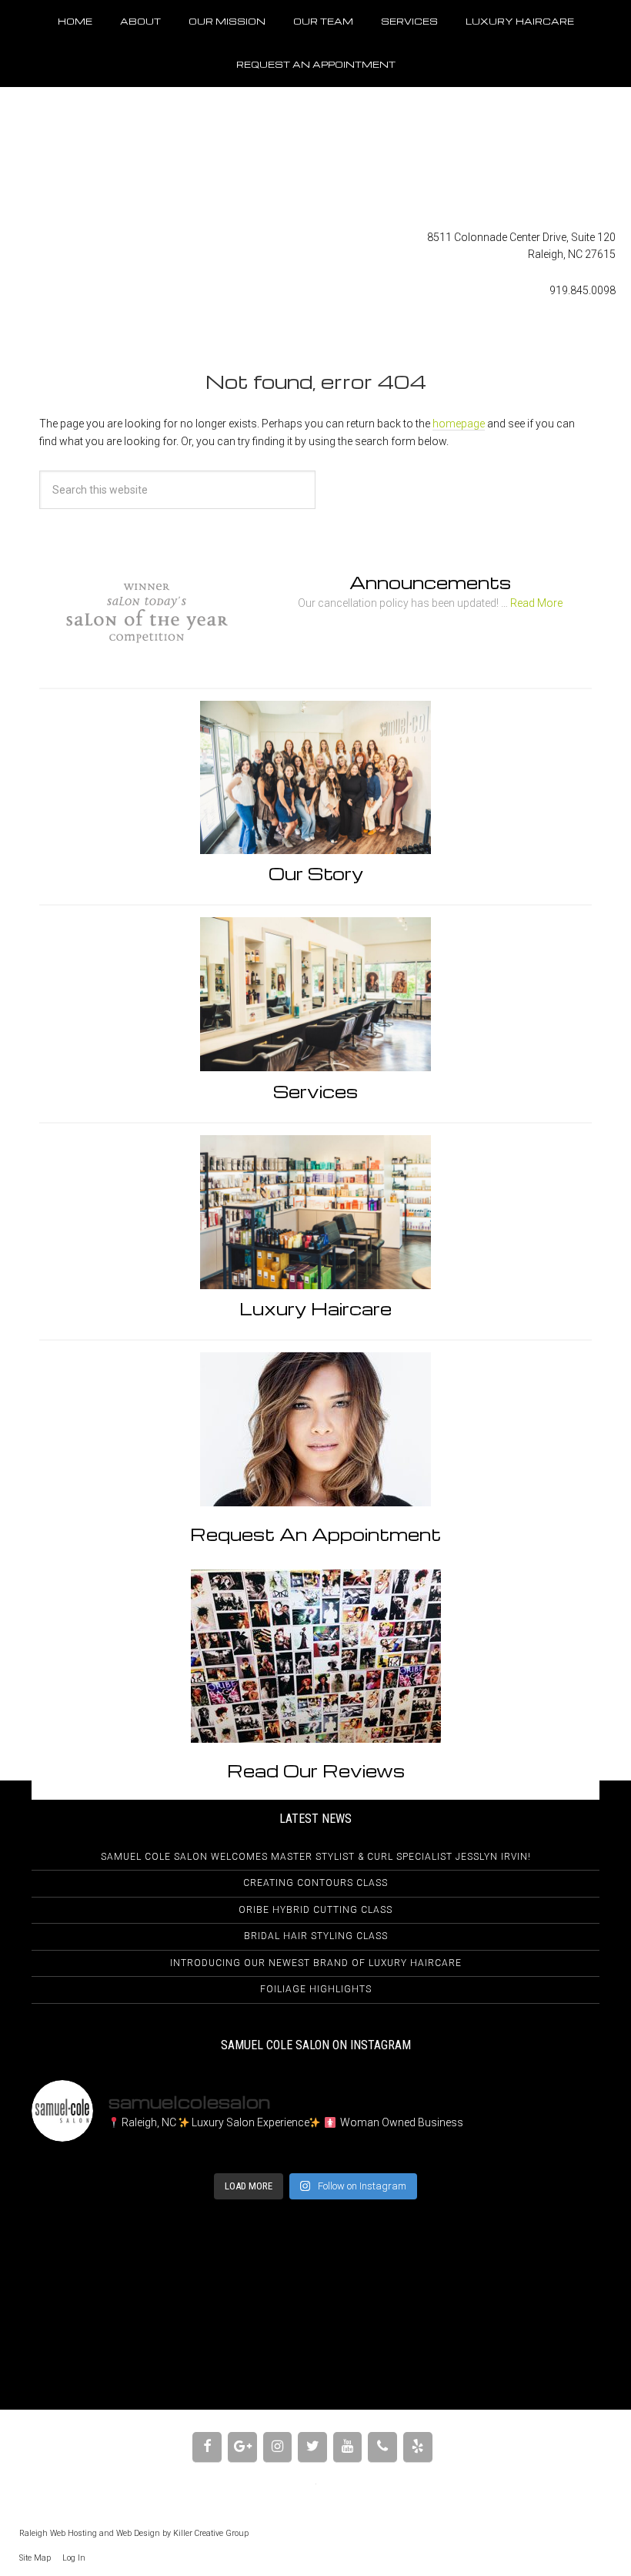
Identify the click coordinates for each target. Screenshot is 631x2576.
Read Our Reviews (316, 1770)
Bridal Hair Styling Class (316, 1936)
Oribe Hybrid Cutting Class (315, 1910)
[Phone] (382, 2447)
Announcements (430, 582)
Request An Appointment (315, 1534)
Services (315, 1091)
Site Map (35, 2558)
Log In (74, 2558)
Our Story (316, 873)
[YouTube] (348, 2447)
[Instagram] (278, 2447)
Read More (536, 603)
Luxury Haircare (315, 1308)
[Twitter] (312, 2447)
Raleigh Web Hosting (58, 2533)
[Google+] (242, 2447)
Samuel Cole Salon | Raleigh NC (315, 158)
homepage (459, 424)
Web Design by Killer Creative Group (182, 2533)
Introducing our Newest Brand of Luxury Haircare (316, 1963)
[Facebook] (207, 2447)
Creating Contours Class (315, 1883)
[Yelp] (418, 2447)
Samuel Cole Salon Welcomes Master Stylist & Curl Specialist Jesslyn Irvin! (316, 1857)
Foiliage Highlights (316, 1989)
